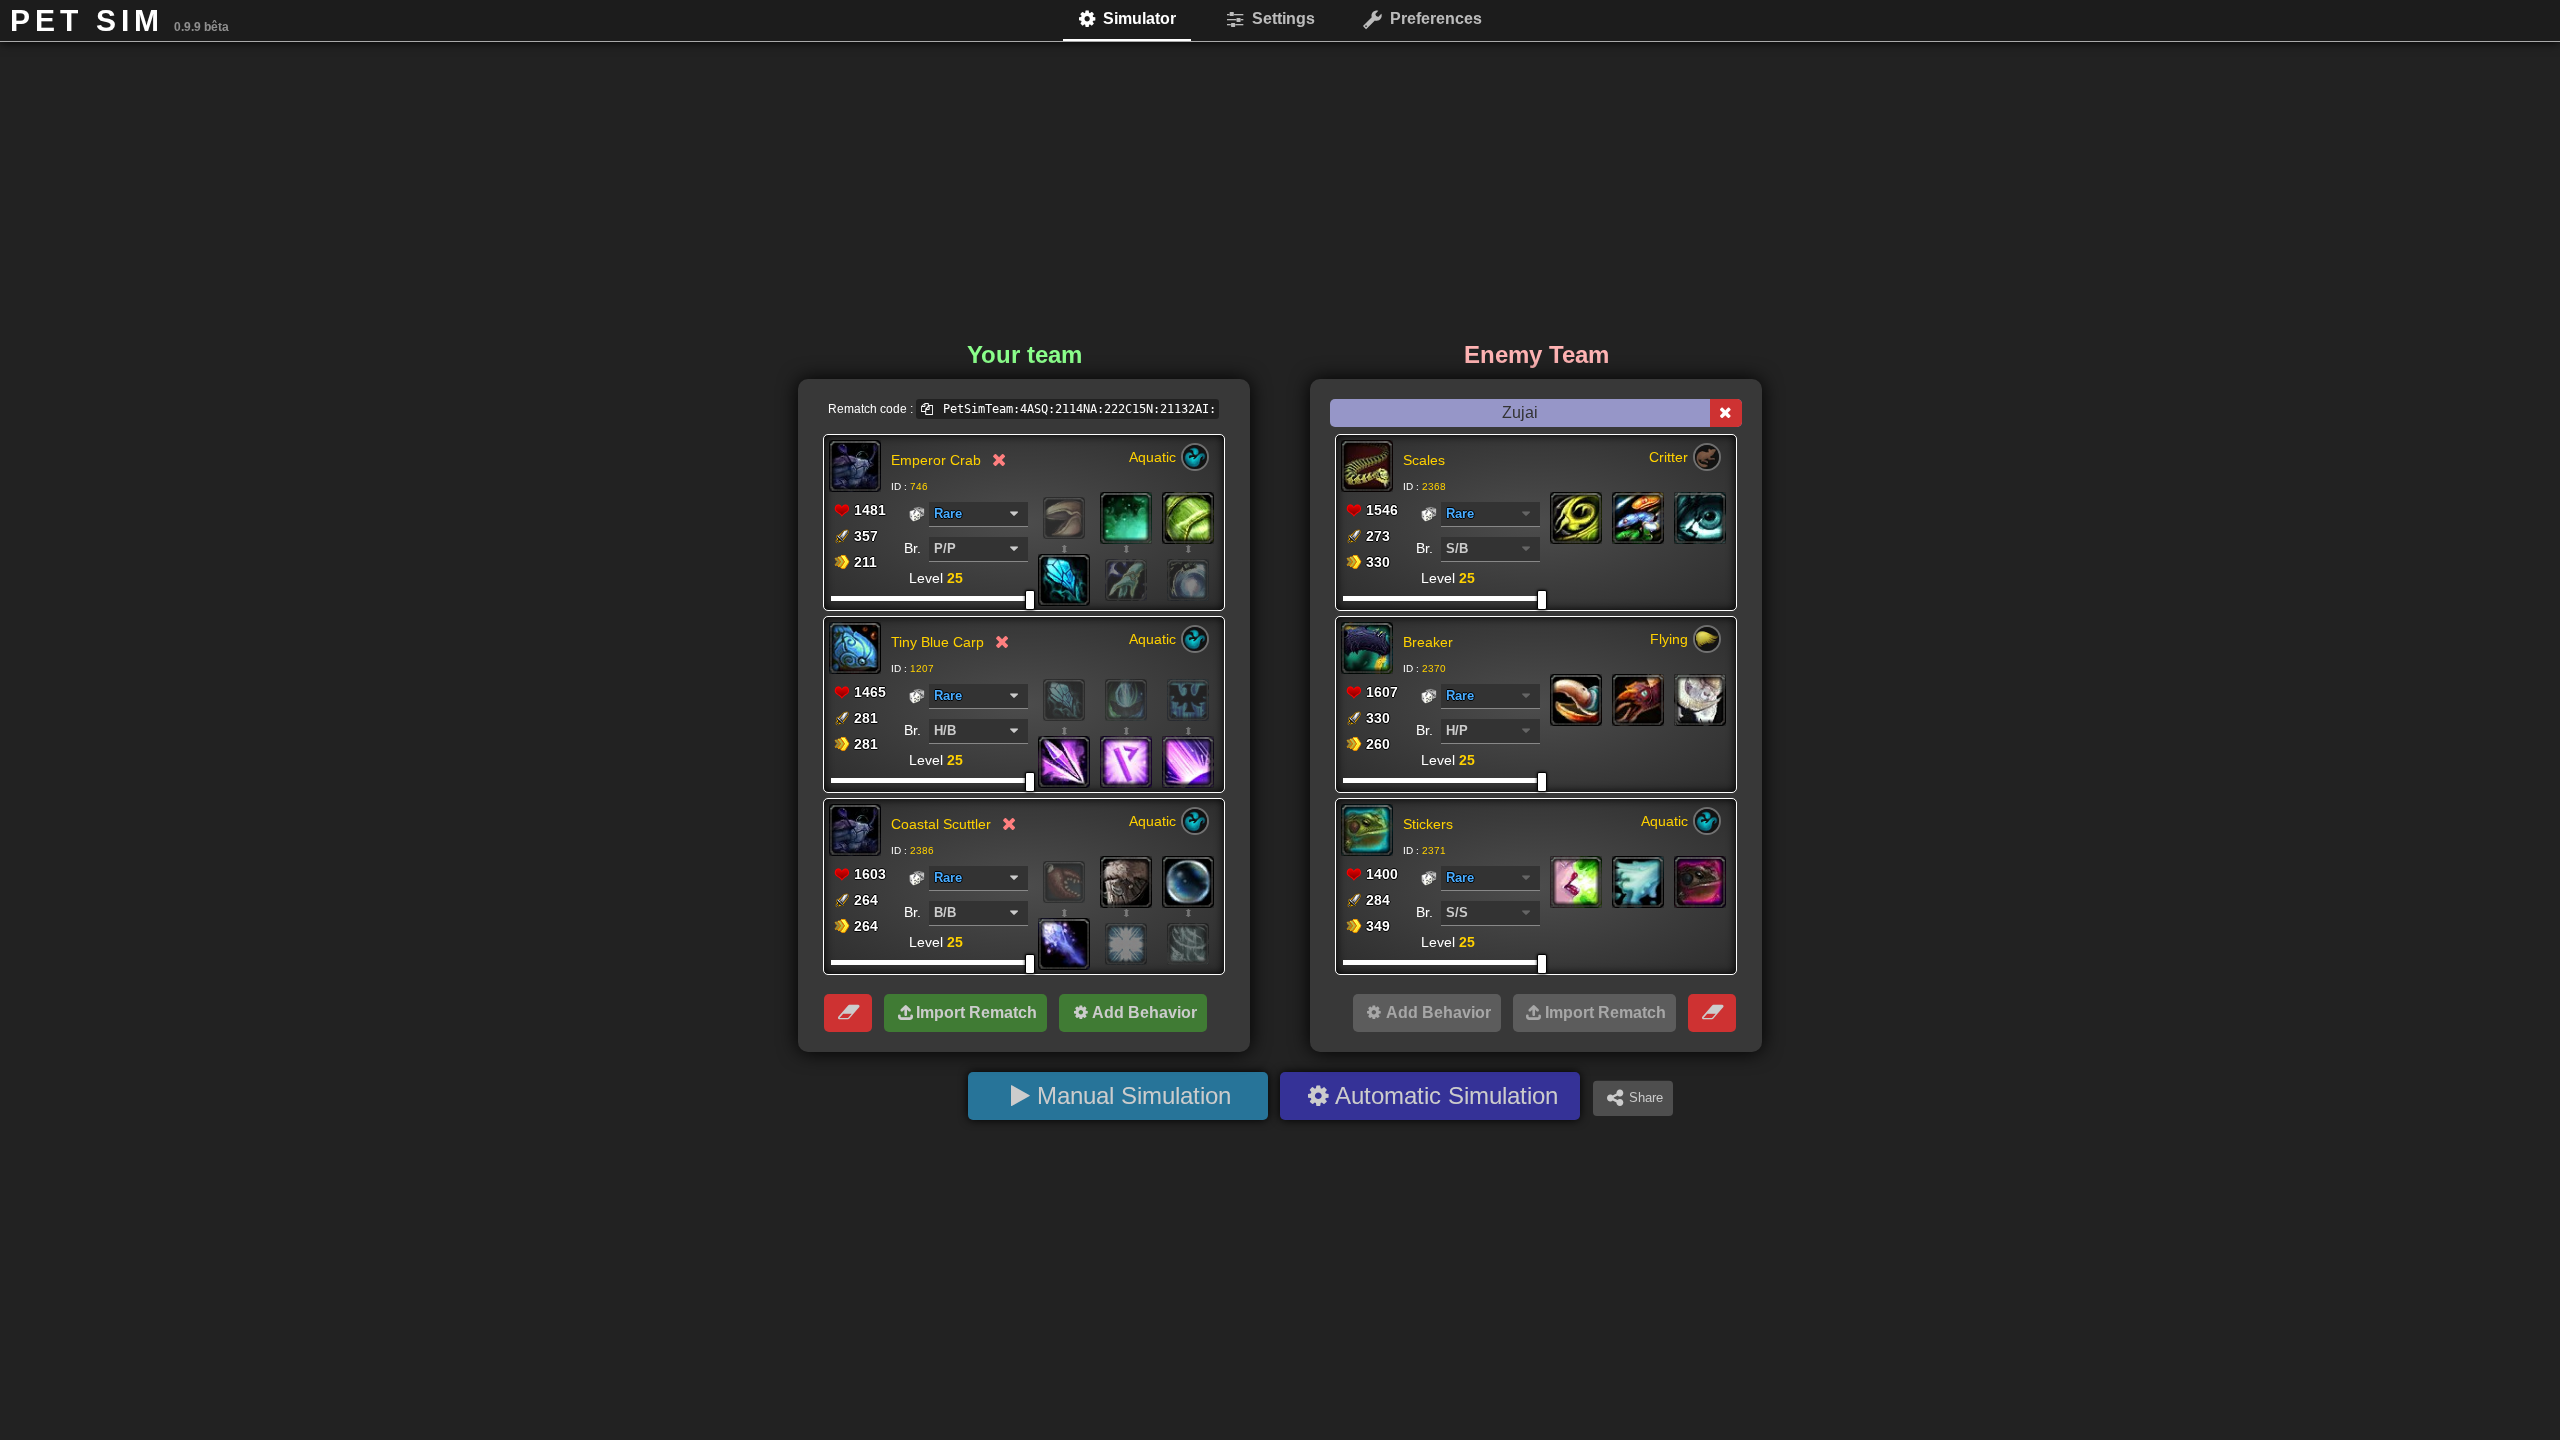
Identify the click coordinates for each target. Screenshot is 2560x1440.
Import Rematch (976, 1012)
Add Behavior (1144, 1012)
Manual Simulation (1134, 1095)
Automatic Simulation (1446, 1095)
